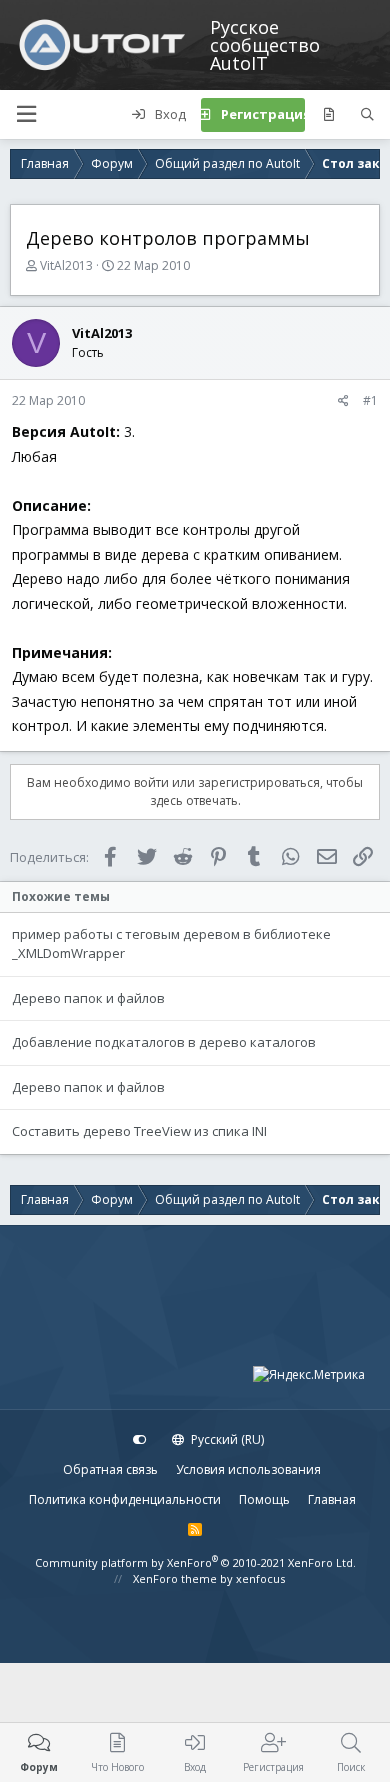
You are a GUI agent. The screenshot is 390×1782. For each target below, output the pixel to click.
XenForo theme (175, 1578)
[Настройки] (140, 1440)
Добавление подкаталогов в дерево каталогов (164, 1042)
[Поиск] (367, 115)
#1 (370, 400)
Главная (332, 1499)
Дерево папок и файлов (88, 998)
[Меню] (26, 114)
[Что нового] (328, 115)
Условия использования (248, 1469)
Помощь (264, 1499)
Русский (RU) (226, 1439)
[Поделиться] (343, 401)
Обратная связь (110, 1469)
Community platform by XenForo (195, 1562)
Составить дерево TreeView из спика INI (139, 1131)
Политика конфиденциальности (125, 1499)
